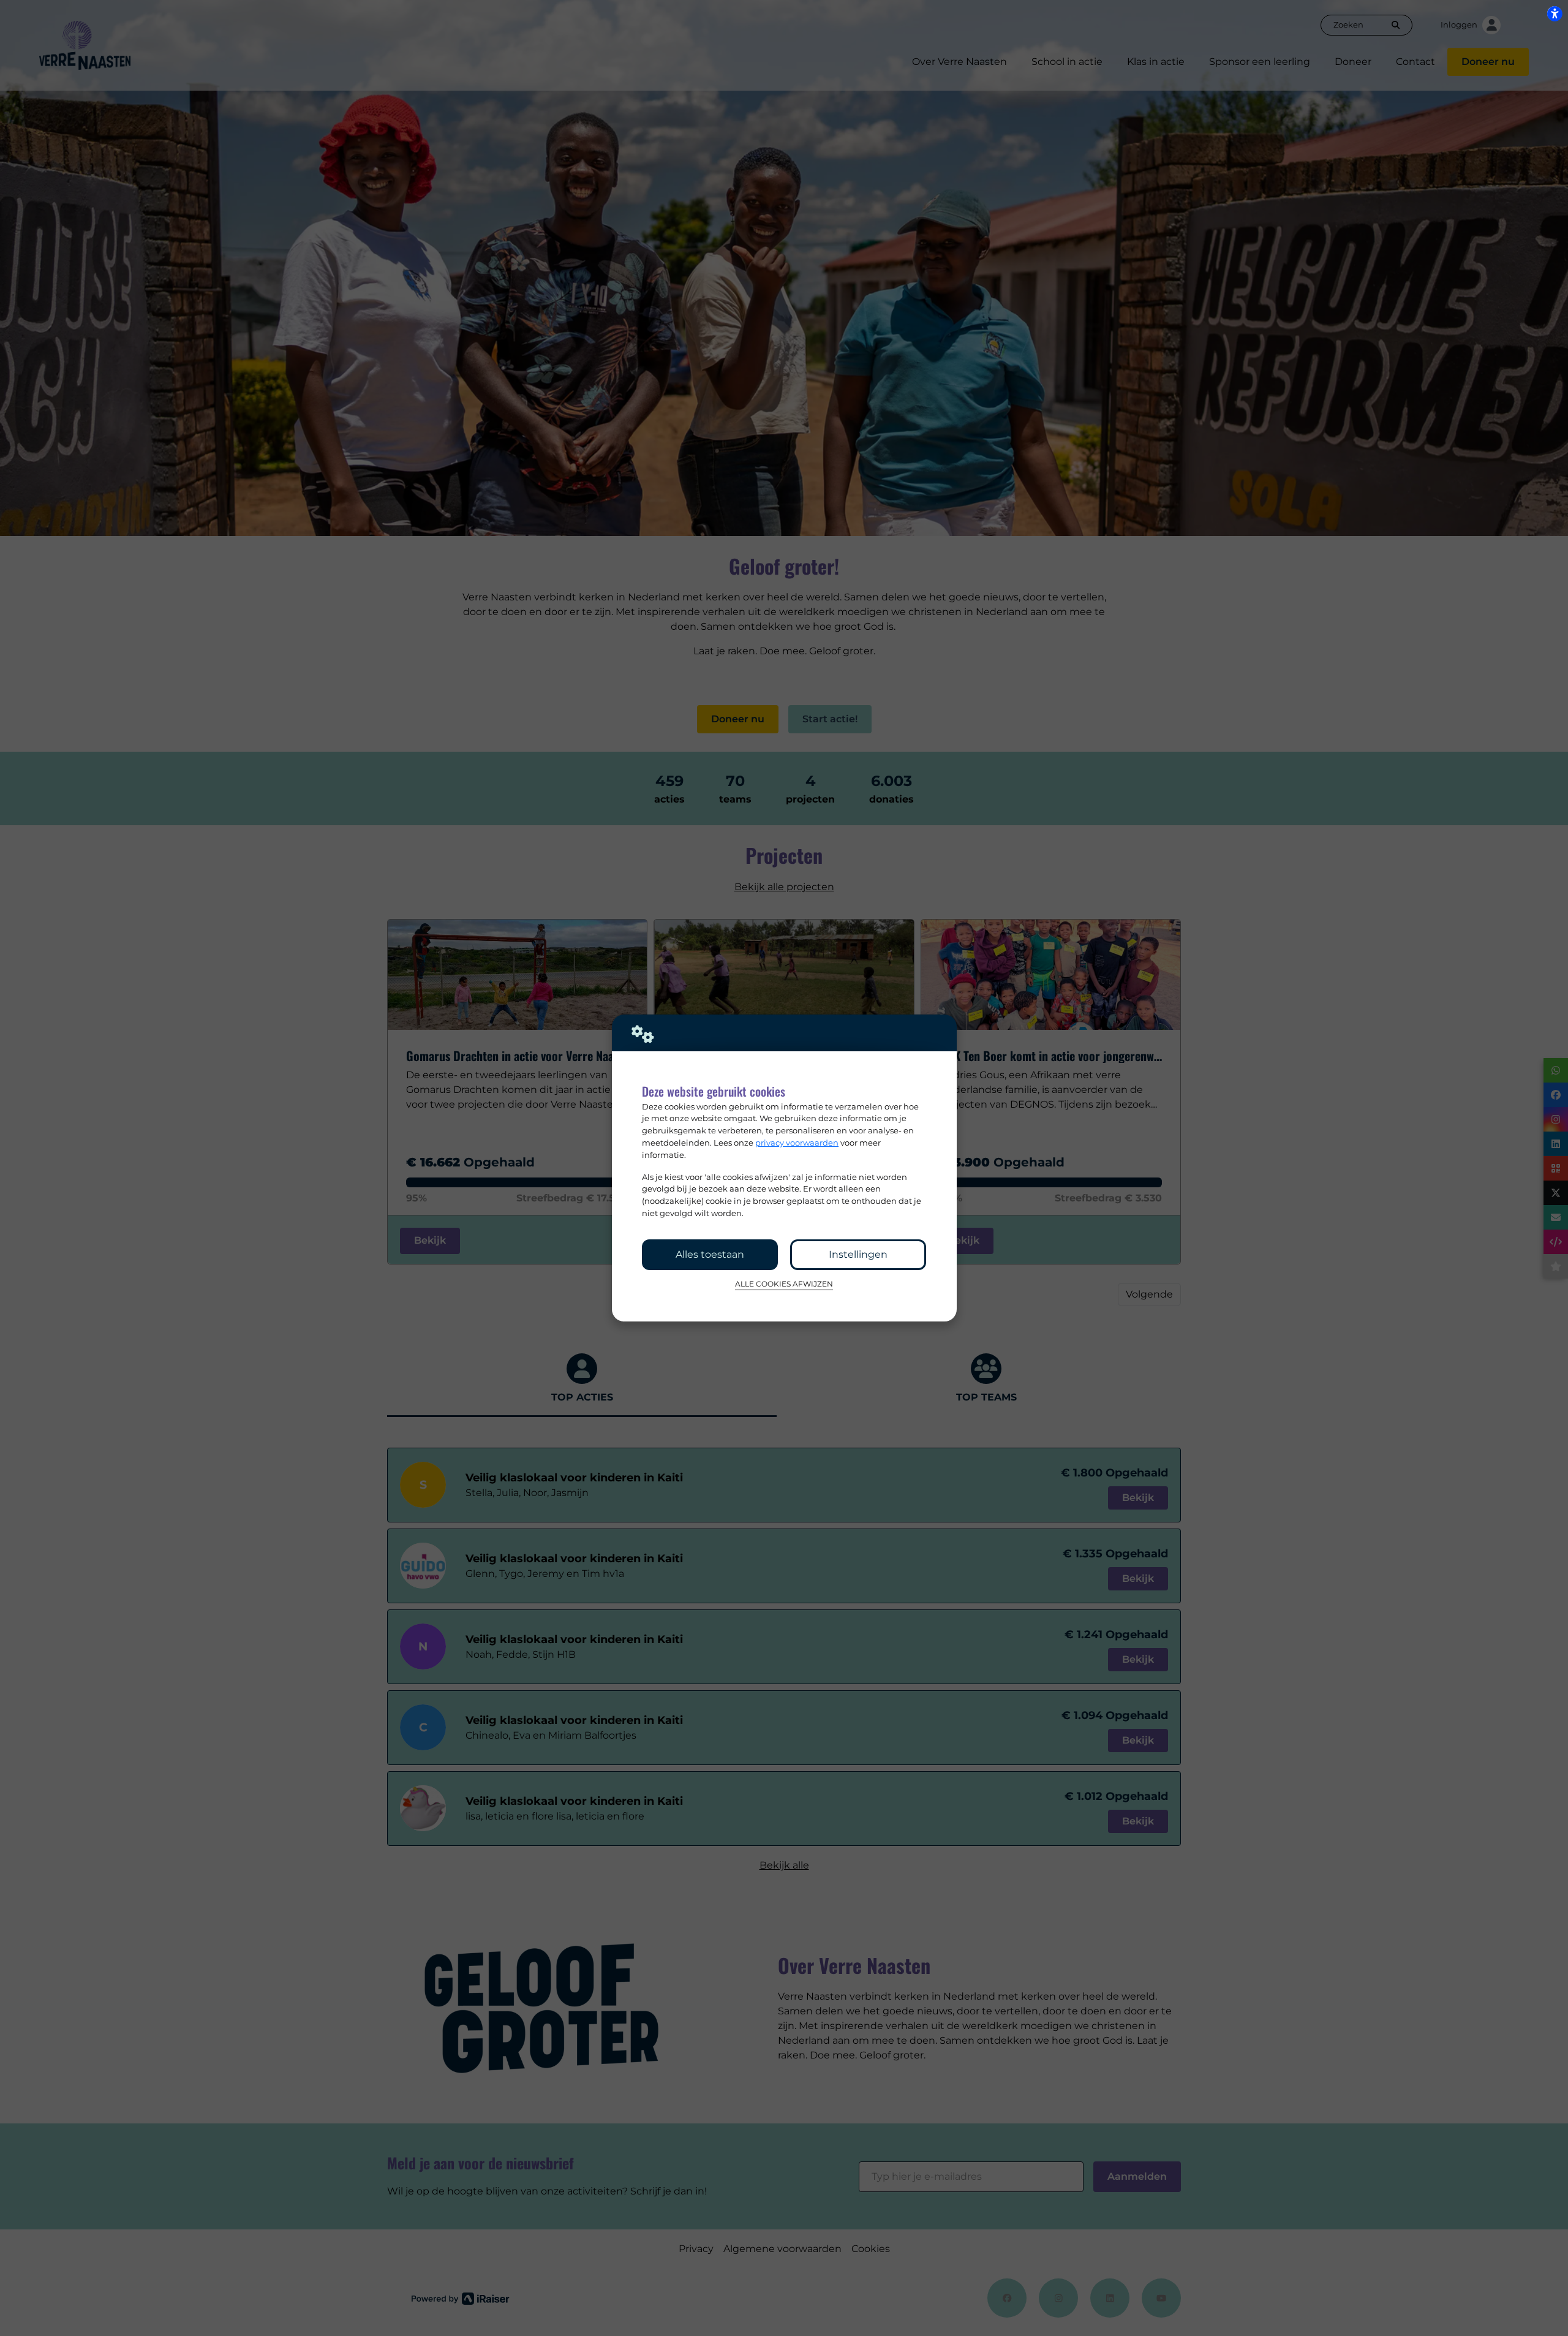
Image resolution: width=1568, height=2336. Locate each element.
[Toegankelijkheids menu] (1555, 13)
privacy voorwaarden (797, 1143)
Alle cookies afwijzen (784, 1284)
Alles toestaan (710, 1254)
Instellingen (858, 1254)
